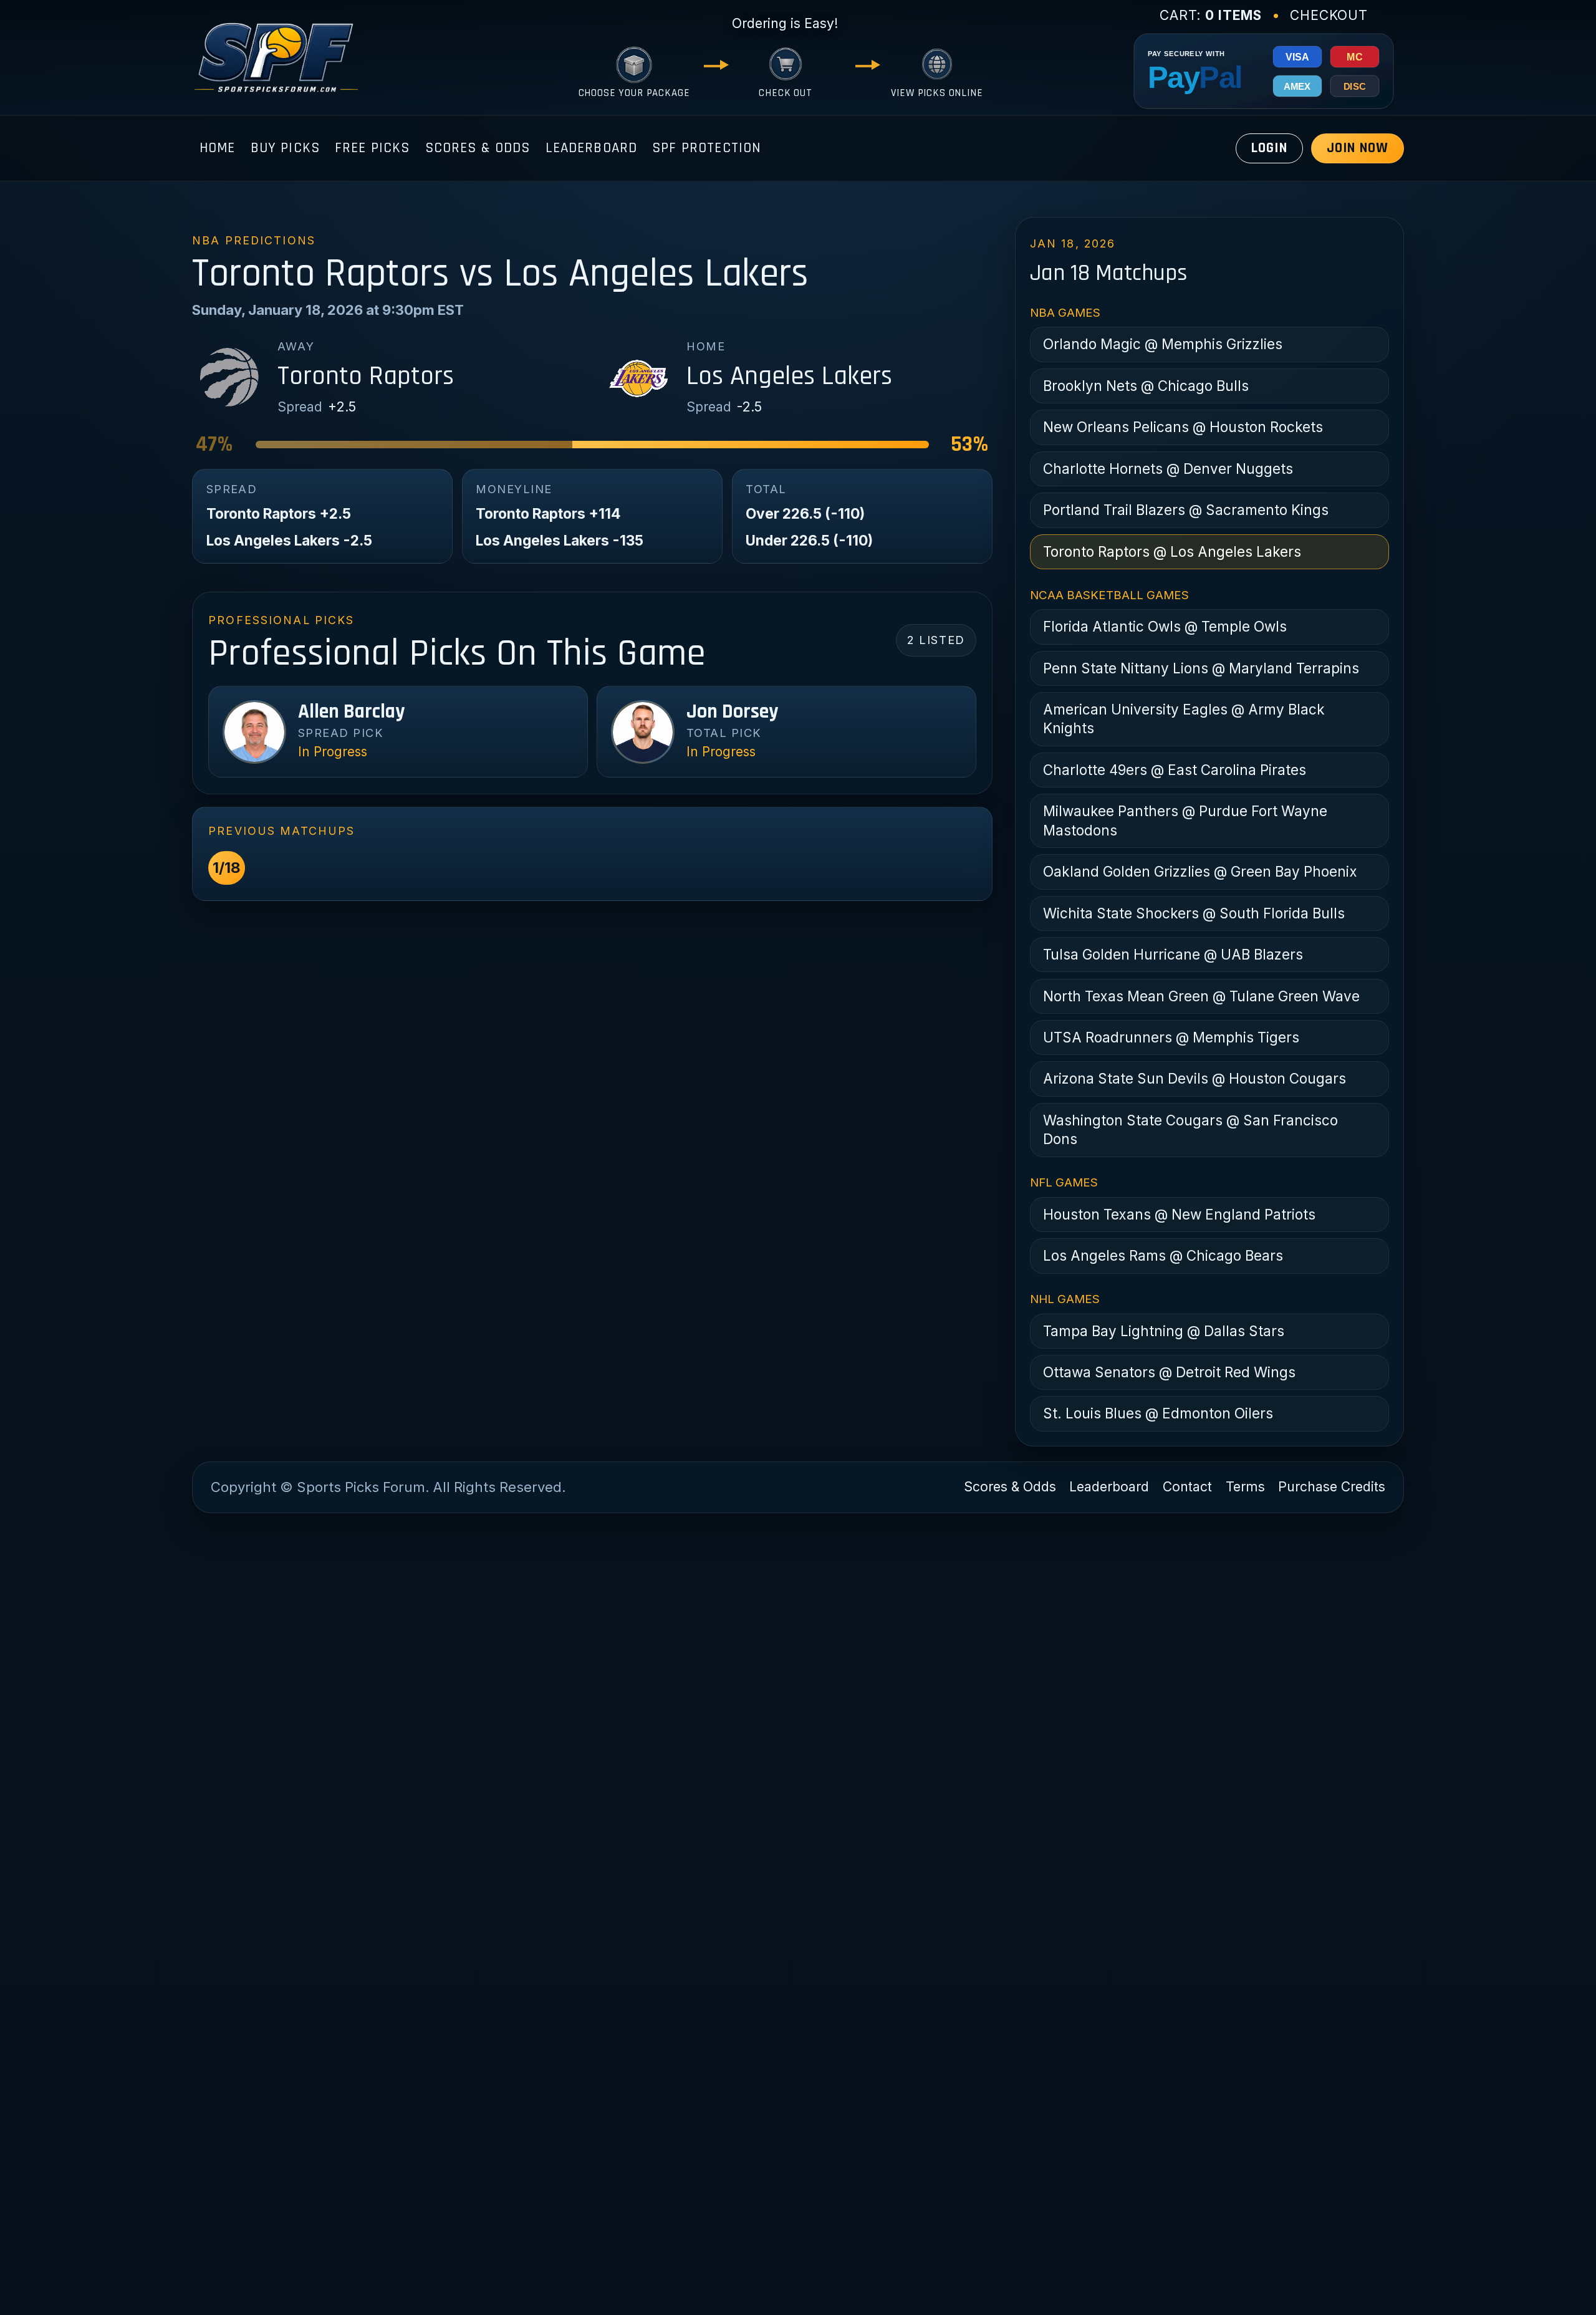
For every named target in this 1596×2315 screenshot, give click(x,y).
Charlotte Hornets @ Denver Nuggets (1168, 469)
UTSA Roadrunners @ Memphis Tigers (1171, 1037)
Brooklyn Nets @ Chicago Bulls (1146, 386)
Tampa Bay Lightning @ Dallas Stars (1164, 1331)
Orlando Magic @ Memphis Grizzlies (1163, 344)
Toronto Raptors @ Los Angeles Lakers (1172, 551)
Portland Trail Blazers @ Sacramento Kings (1186, 510)
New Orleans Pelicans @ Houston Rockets (1183, 427)
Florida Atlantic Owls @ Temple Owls (1165, 626)
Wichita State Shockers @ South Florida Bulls (1194, 913)
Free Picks (373, 148)
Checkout (1329, 15)
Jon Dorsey (732, 712)
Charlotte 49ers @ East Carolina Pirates (1175, 770)
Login (1269, 148)
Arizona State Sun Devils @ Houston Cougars (1195, 1078)
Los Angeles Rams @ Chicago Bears (1163, 1255)
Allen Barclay (351, 712)
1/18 (227, 868)
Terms (1245, 1487)
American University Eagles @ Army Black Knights (1184, 719)
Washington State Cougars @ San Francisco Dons (1190, 1129)
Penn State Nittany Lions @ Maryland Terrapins (1201, 668)
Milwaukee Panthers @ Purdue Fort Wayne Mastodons (1185, 820)
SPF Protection (706, 148)
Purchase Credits (1332, 1487)
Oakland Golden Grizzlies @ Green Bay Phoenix (1200, 871)
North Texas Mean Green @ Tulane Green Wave (1201, 996)
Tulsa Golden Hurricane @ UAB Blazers (1173, 954)
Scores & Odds (478, 148)
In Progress (333, 752)
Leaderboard (592, 148)
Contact (1187, 1487)
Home (218, 148)
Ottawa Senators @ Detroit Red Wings (1169, 1372)
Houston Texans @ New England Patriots (1179, 1214)
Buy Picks (285, 148)
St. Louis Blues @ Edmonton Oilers (1158, 1413)
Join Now (1358, 148)
